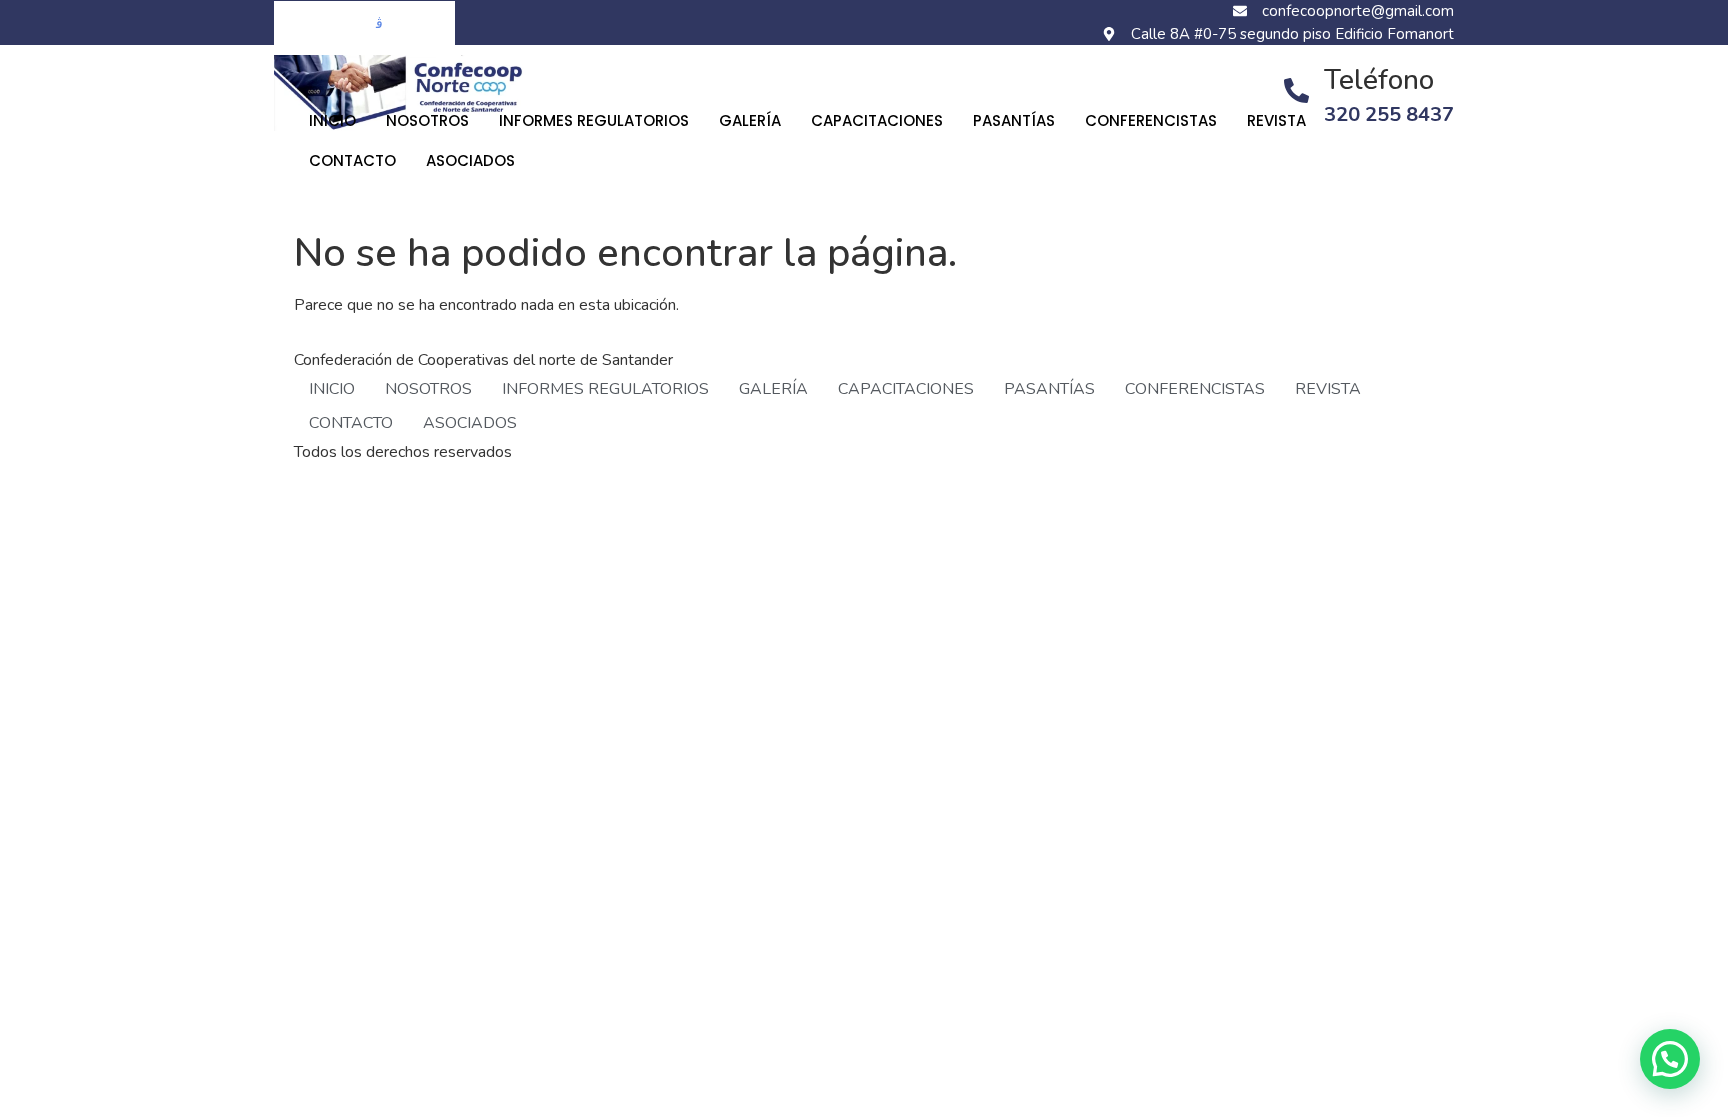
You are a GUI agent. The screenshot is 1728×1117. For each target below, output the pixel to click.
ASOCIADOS (470, 160)
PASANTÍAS (1014, 120)
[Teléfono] (1296, 90)
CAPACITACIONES (877, 120)
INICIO (332, 120)
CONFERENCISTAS (1151, 120)
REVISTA (1276, 120)
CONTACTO (352, 160)
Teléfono (1379, 80)
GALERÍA (750, 120)
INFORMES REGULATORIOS (594, 120)
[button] (1670, 1059)
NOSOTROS (427, 120)
